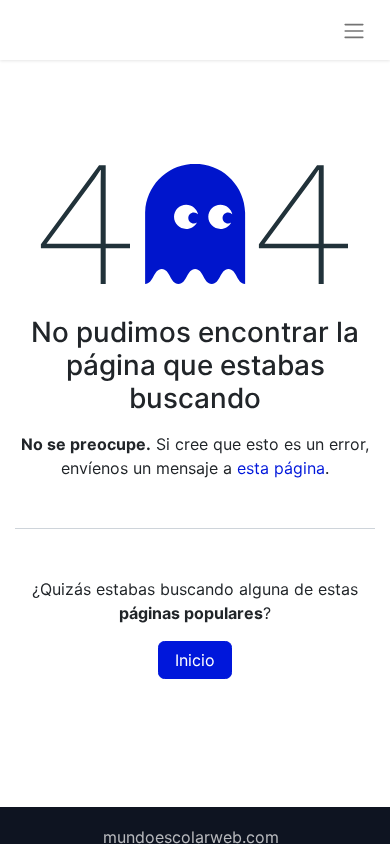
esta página (281, 468)
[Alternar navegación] (354, 30)
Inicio (195, 660)
